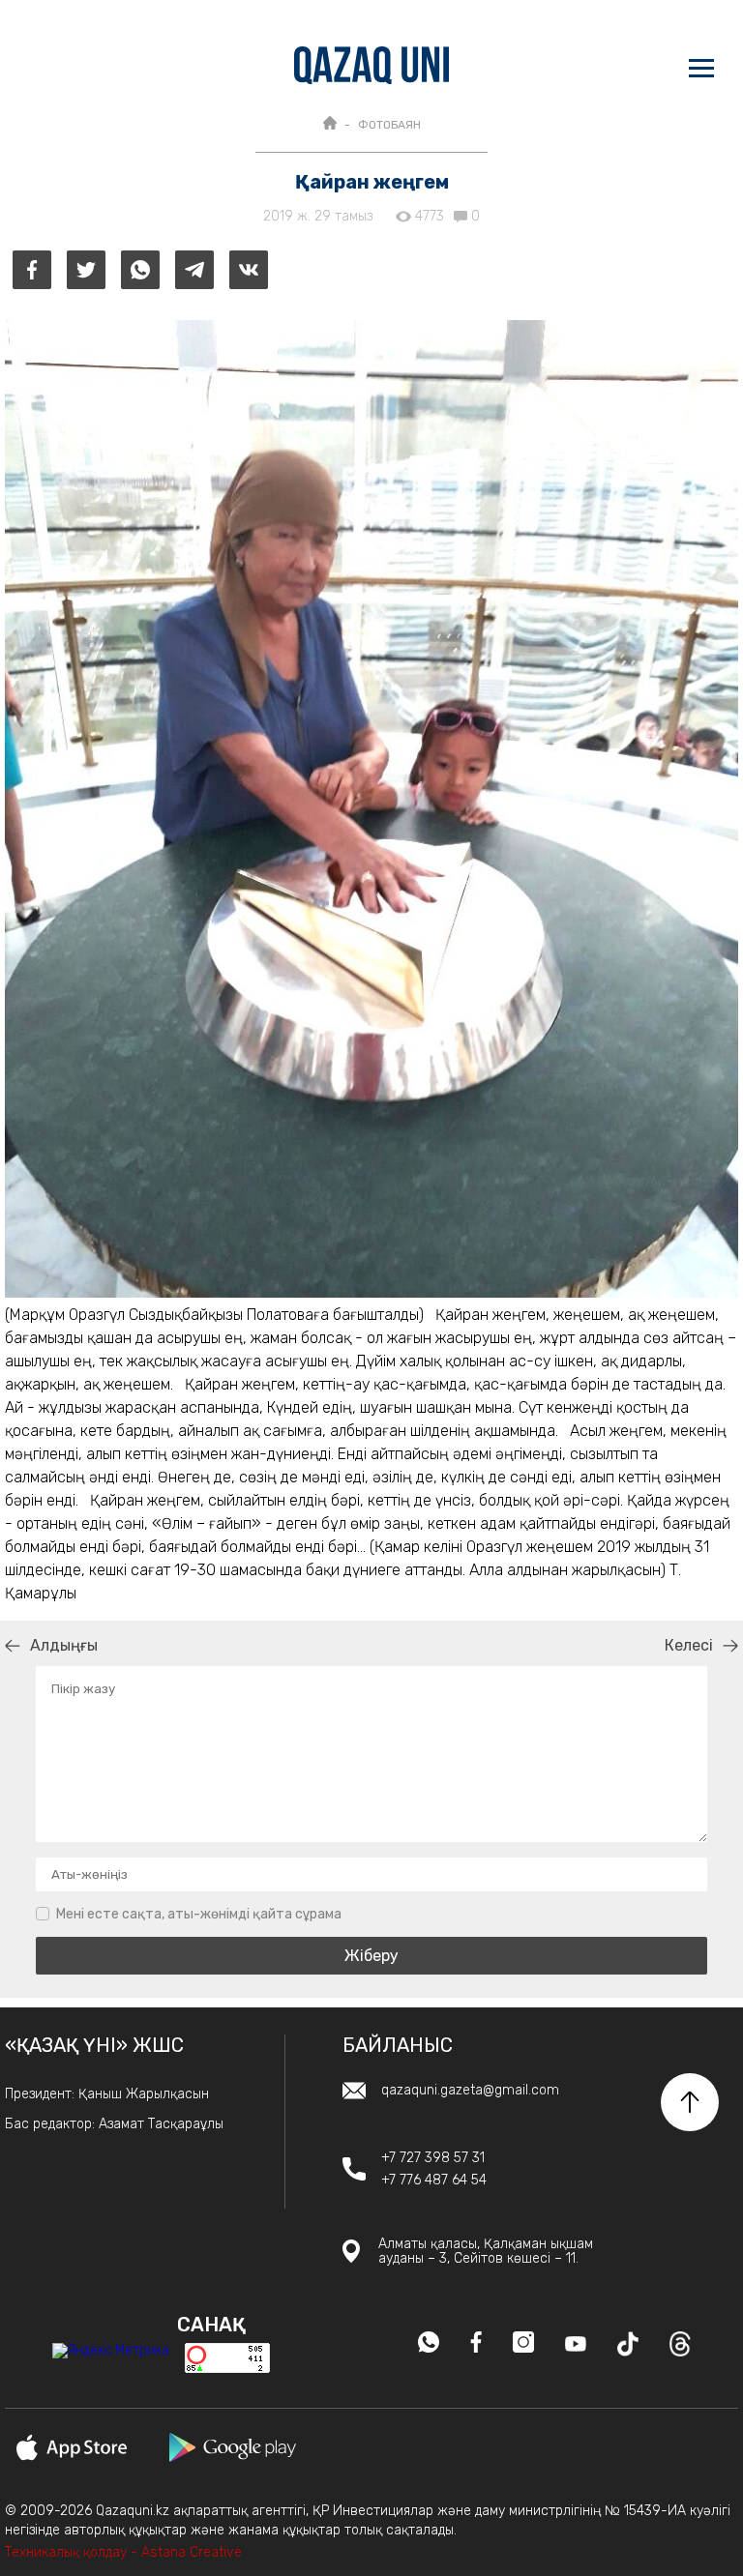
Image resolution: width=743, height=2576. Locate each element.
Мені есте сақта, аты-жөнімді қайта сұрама (199, 1914)
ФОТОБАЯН (389, 125)
